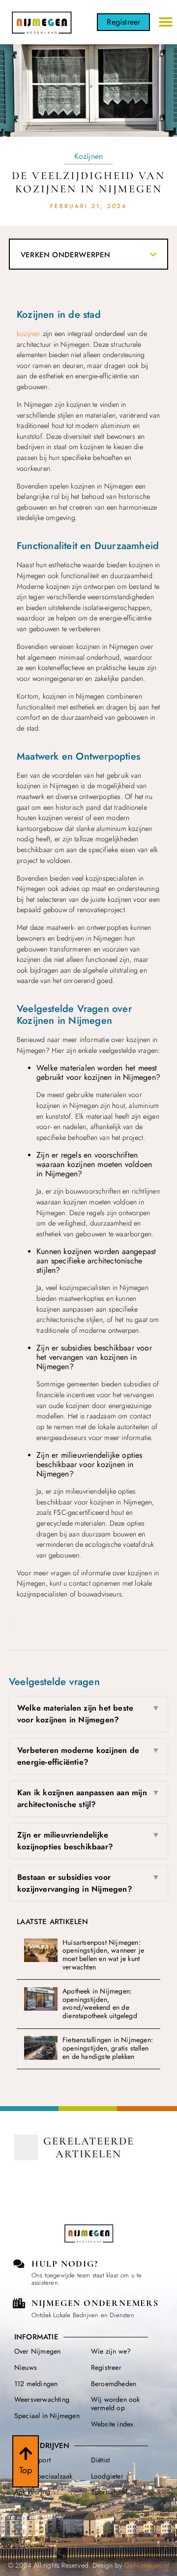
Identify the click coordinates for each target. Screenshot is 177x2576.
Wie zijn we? (111, 2351)
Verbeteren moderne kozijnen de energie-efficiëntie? (88, 1756)
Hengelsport (32, 2460)
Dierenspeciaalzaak (44, 2476)
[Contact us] (19, 2264)
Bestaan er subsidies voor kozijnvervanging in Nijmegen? (88, 1883)
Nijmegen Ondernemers (95, 2303)
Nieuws (26, 2367)
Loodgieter (107, 2476)
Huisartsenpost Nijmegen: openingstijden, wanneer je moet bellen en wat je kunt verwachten (103, 1955)
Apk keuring (32, 2492)
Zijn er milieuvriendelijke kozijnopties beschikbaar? (88, 1841)
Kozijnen (89, 156)
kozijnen (29, 334)
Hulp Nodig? (65, 2264)
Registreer (106, 2367)
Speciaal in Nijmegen (47, 2416)
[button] (166, 22)
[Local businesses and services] (19, 2303)
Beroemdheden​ (114, 2384)
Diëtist (100, 2460)
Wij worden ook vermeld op (116, 2404)
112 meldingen (36, 2384)
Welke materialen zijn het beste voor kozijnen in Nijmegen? (88, 1714)
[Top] (26, 2453)
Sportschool (109, 2492)
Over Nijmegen (38, 2351)
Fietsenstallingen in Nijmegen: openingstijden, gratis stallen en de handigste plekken (108, 2048)
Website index (112, 2424)
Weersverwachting (42, 2399)
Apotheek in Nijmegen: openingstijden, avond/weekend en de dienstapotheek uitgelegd (100, 2003)
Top (26, 2470)
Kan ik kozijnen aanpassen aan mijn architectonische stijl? (88, 1798)
